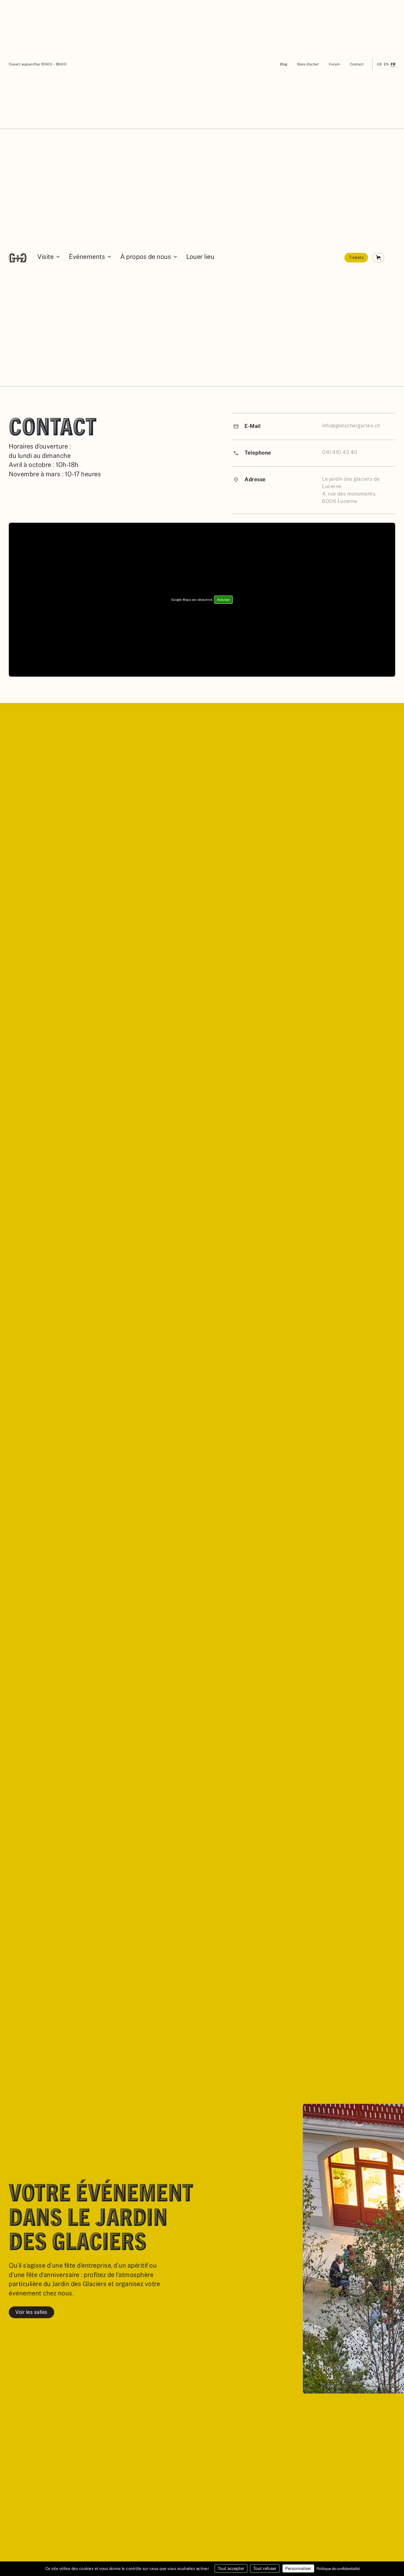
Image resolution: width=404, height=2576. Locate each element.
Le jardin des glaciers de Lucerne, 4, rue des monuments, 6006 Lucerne (351, 490)
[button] (49, 258)
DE (379, 64)
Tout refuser (265, 2568)
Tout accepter (231, 2568)
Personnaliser (298, 2568)
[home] (18, 258)
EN (386, 64)
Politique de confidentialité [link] (338, 2569)
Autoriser (223, 600)
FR (393, 64)
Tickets (356, 257)
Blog (284, 64)
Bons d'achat (308, 64)
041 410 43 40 (340, 452)
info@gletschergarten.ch (351, 426)
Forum (334, 64)
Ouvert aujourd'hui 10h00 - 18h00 (38, 64)
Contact (357, 64)
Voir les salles (31, 2312)
